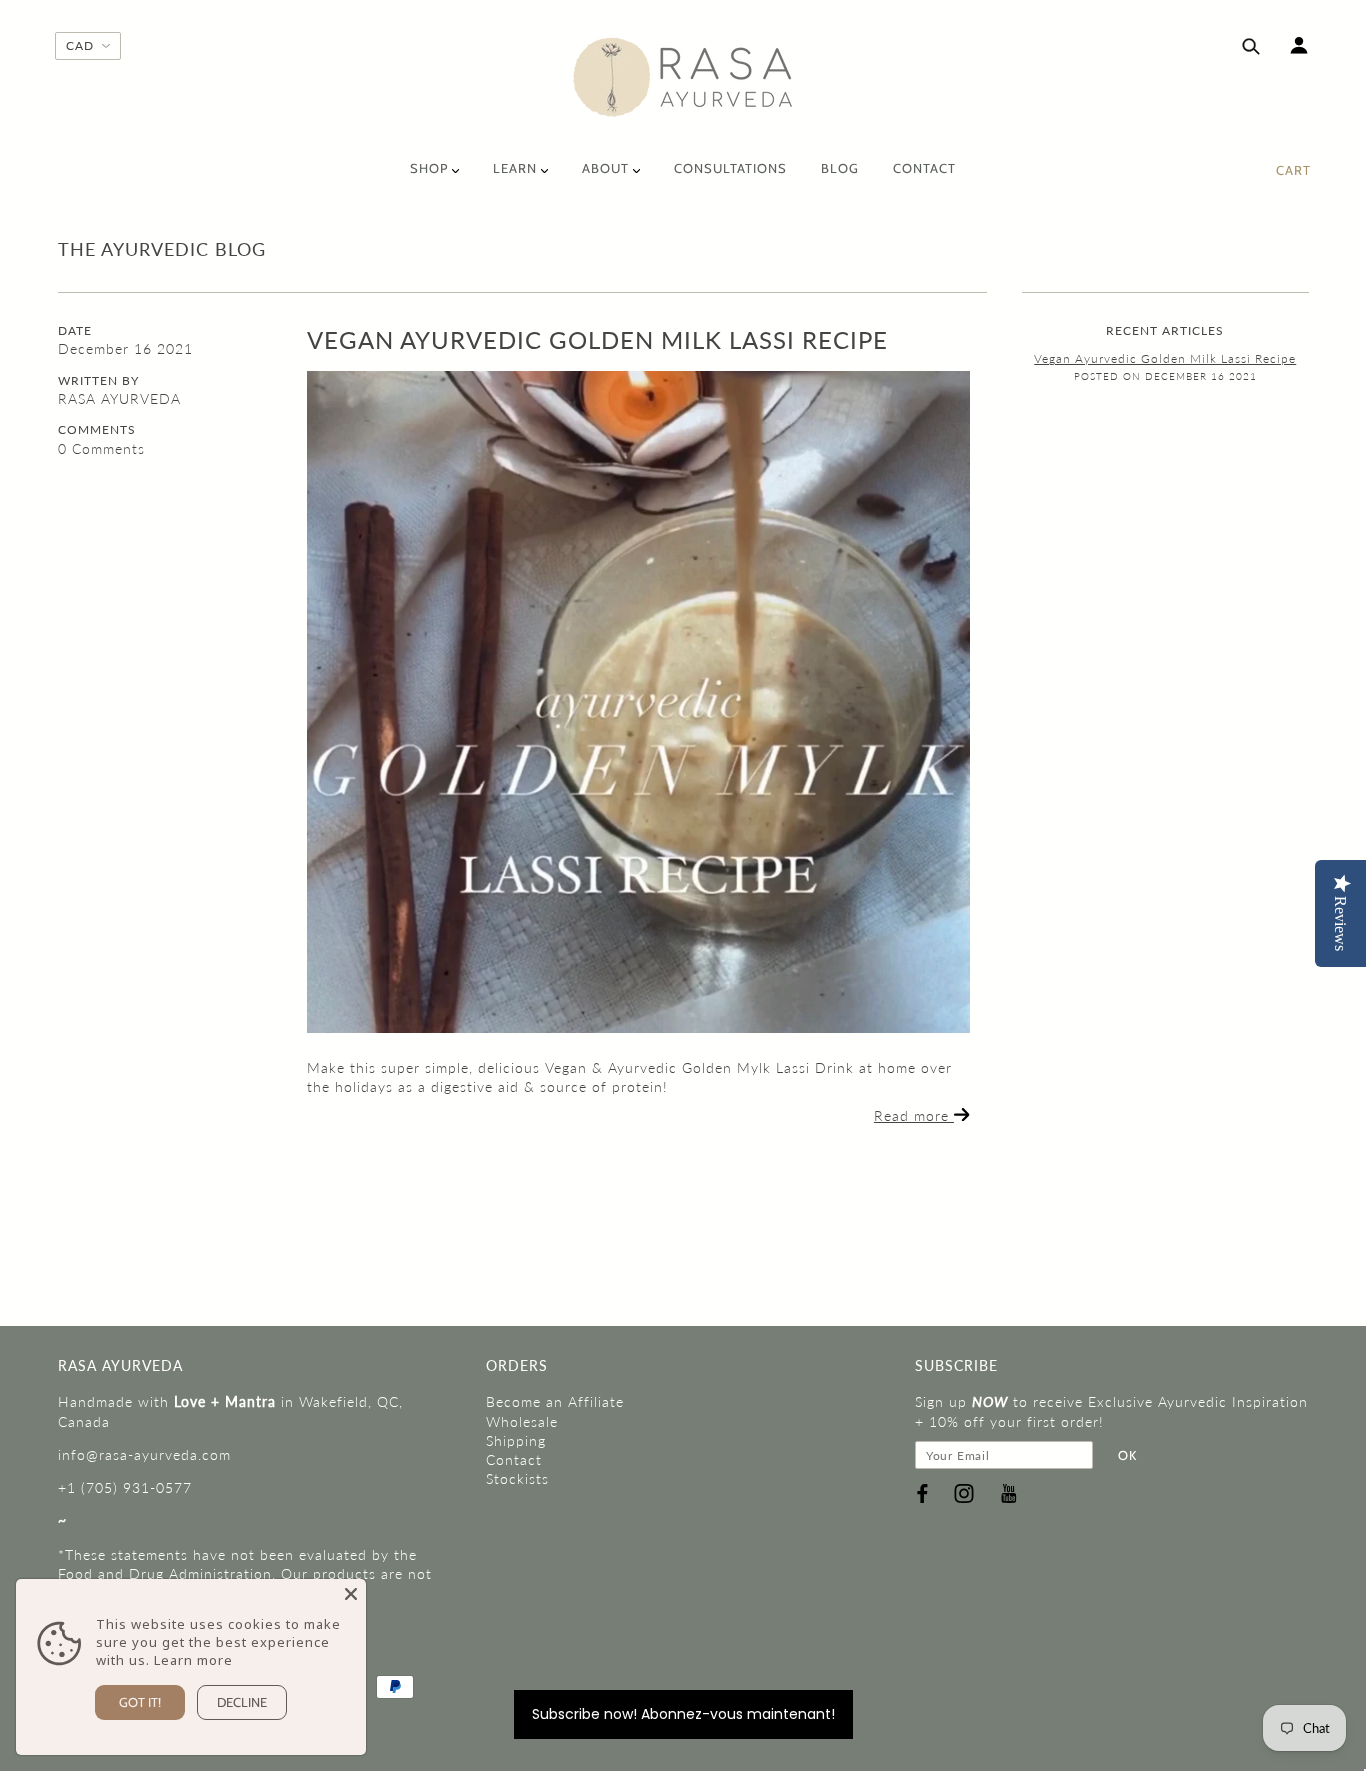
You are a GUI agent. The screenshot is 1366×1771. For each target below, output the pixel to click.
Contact (514, 1459)
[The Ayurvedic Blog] (638, 702)
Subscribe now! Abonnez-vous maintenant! (683, 1714)
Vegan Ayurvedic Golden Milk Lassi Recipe (597, 339)
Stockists (517, 1478)
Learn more (193, 1660)
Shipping (516, 1440)
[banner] (683, 77)
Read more (914, 1115)
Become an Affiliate (555, 1401)
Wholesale (522, 1421)
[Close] (351, 1594)
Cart (1293, 170)
